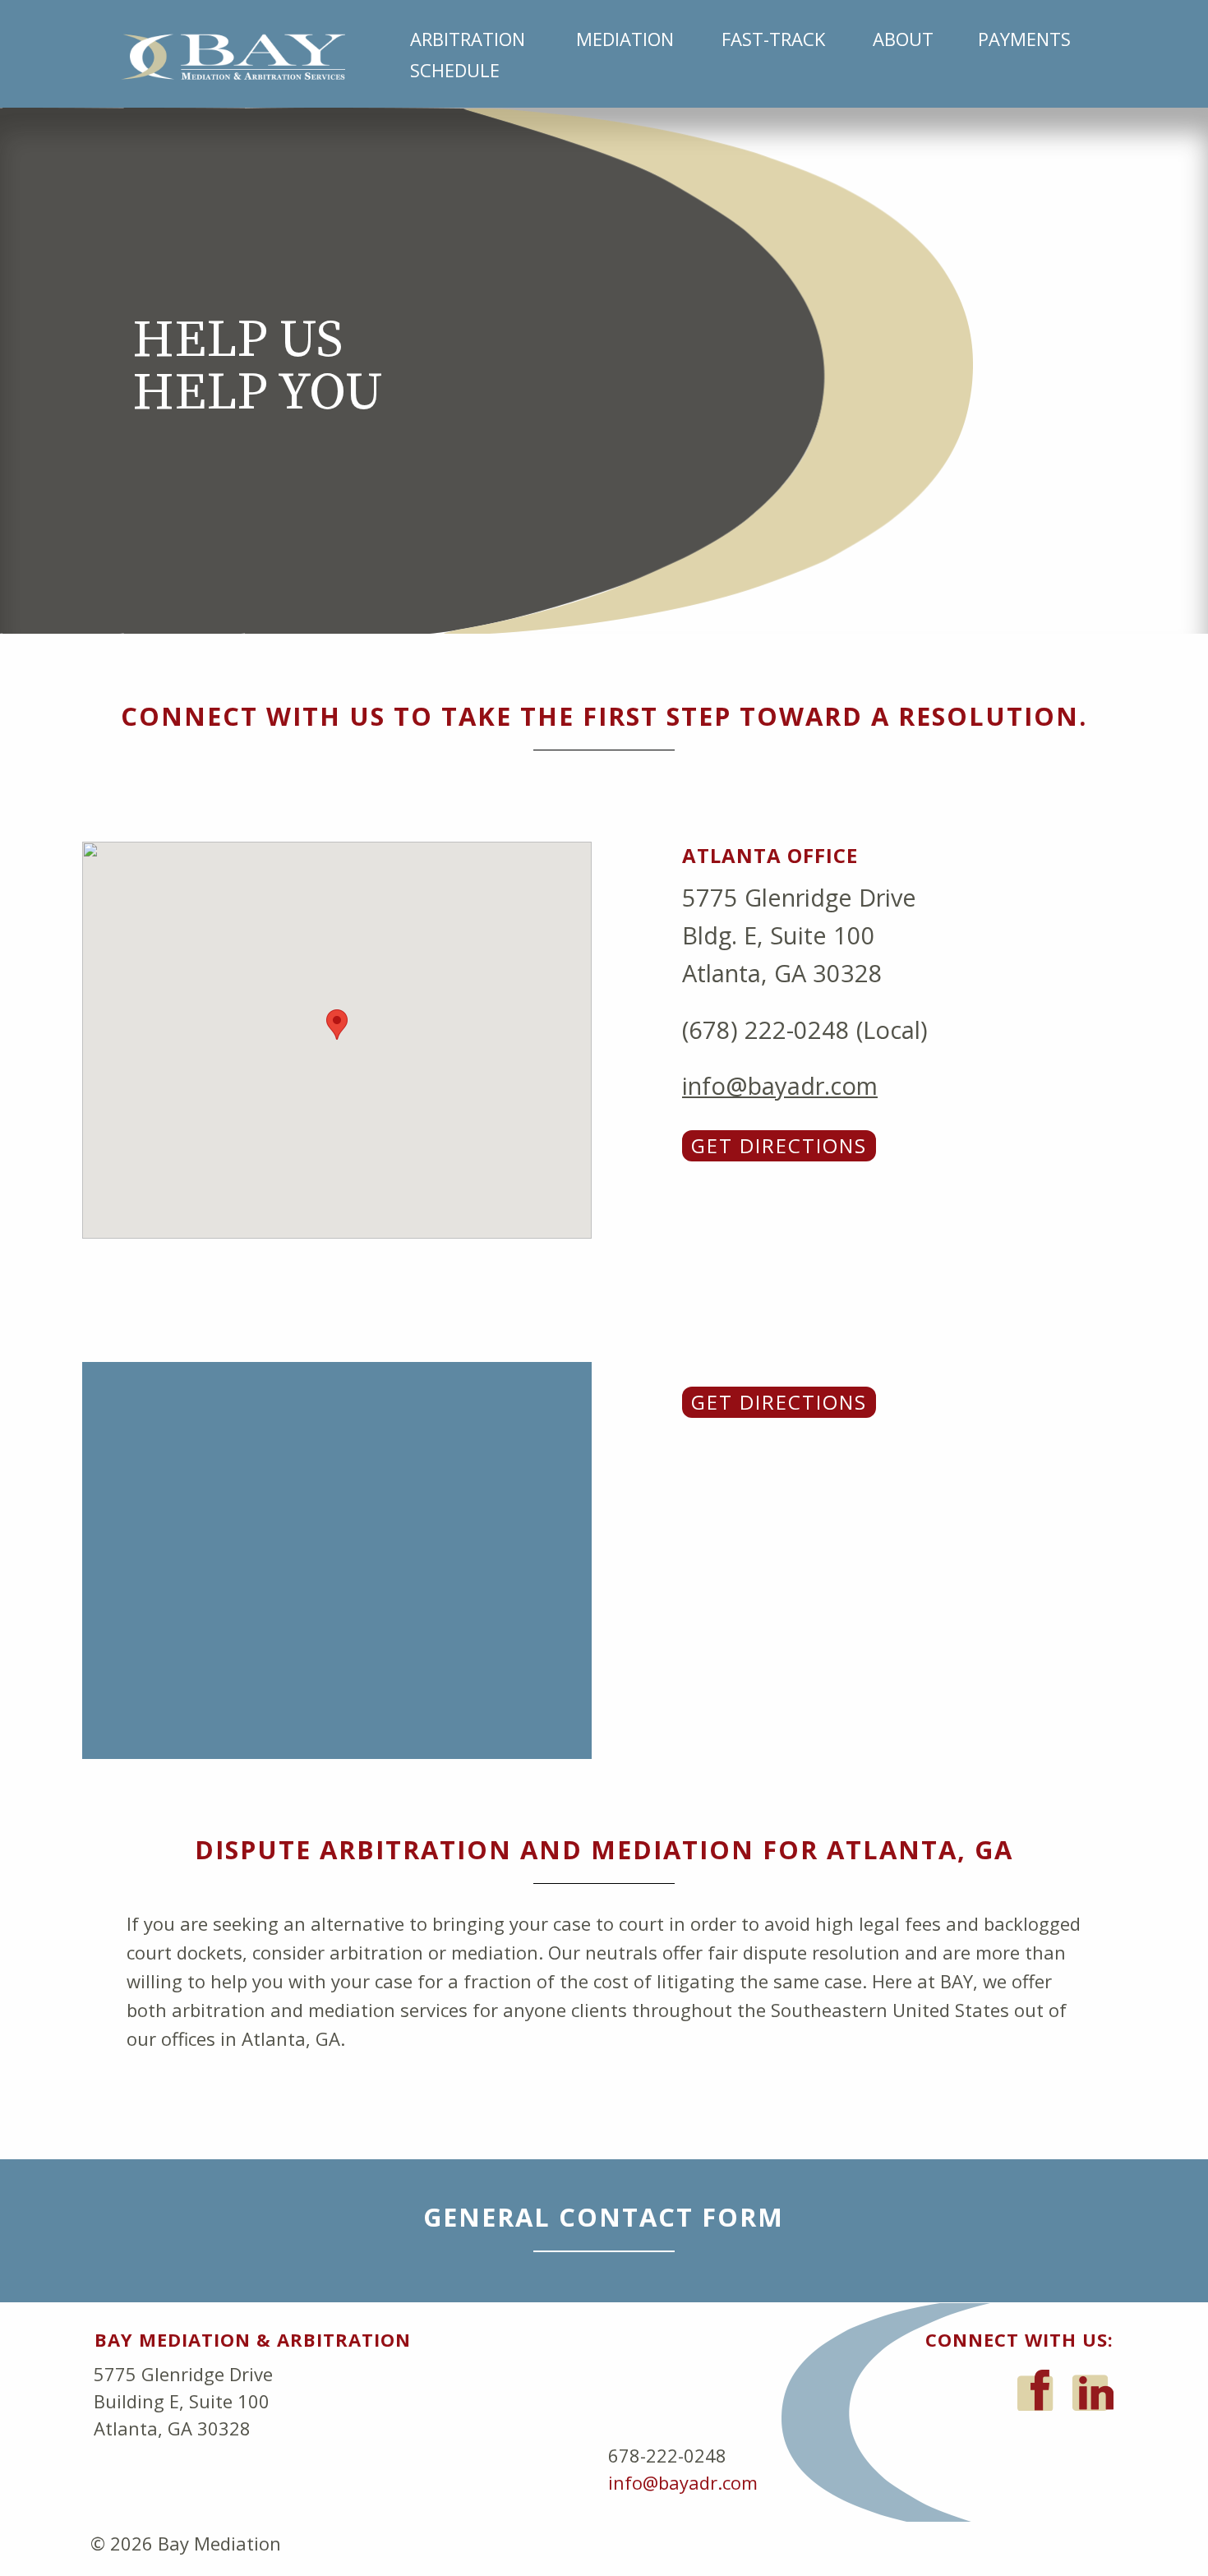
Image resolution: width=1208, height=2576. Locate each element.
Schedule (455, 70)
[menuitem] (473, 39)
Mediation (625, 39)
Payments (1024, 39)
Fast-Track (773, 39)
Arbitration (468, 39)
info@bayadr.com (780, 1085)
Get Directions (779, 1145)
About (903, 39)
